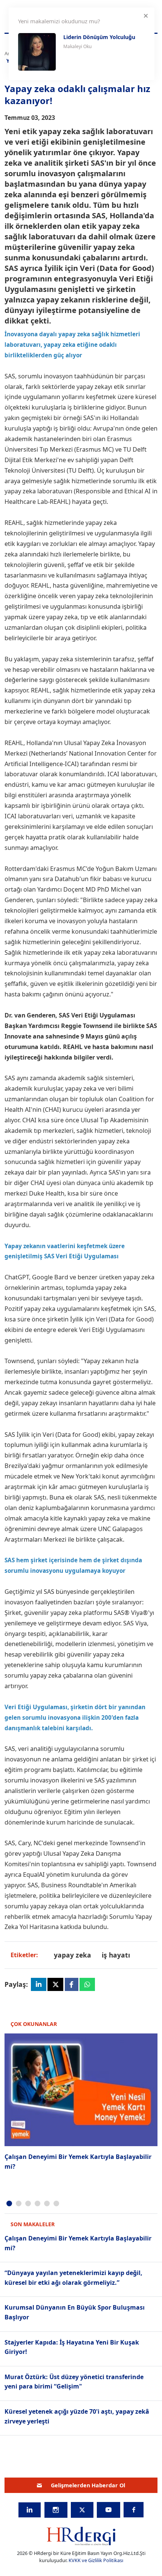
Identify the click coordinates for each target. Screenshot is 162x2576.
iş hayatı (116, 1955)
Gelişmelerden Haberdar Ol (88, 2485)
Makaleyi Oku (77, 46)
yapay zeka (73, 1955)
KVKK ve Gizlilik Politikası (96, 2560)
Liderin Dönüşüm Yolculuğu (99, 37)
